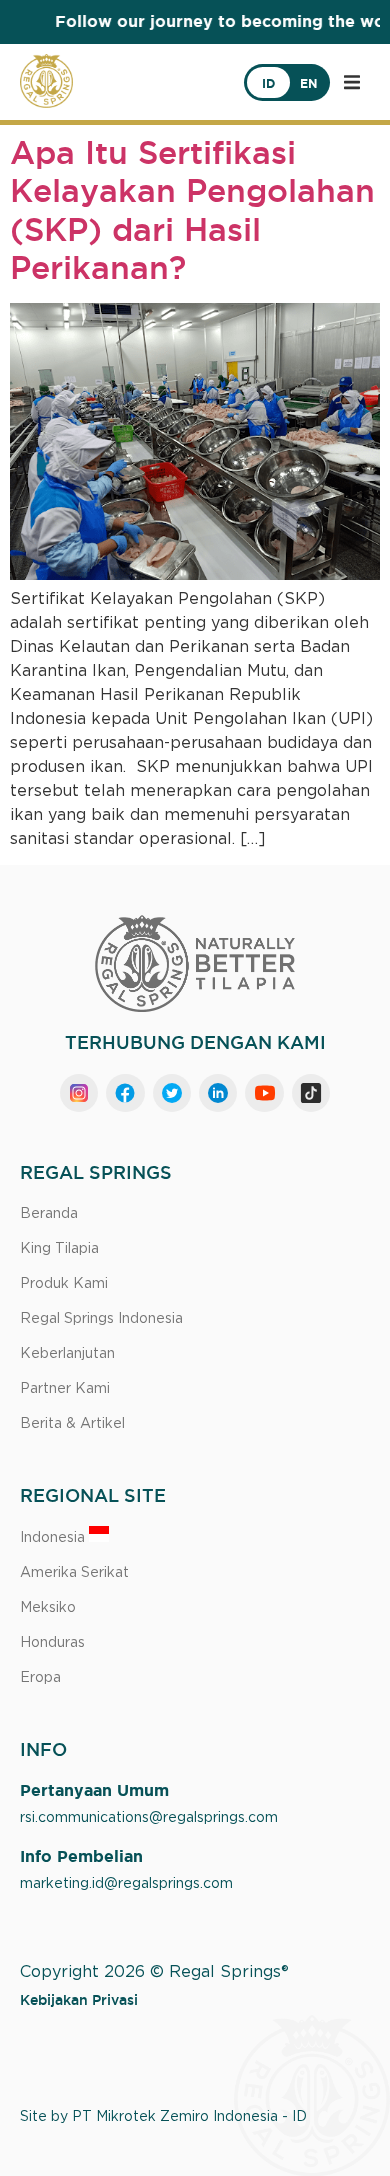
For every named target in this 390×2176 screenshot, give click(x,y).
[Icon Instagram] (79, 1093)
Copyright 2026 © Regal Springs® (154, 1972)
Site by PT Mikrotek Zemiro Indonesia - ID (163, 2117)
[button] (352, 82)
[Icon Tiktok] (311, 1093)
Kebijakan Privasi (79, 2000)
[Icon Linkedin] (218, 1093)
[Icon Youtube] (264, 1093)
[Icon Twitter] (172, 1093)
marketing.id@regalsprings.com (126, 1884)
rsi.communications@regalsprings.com (149, 1818)
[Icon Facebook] (125, 1093)
